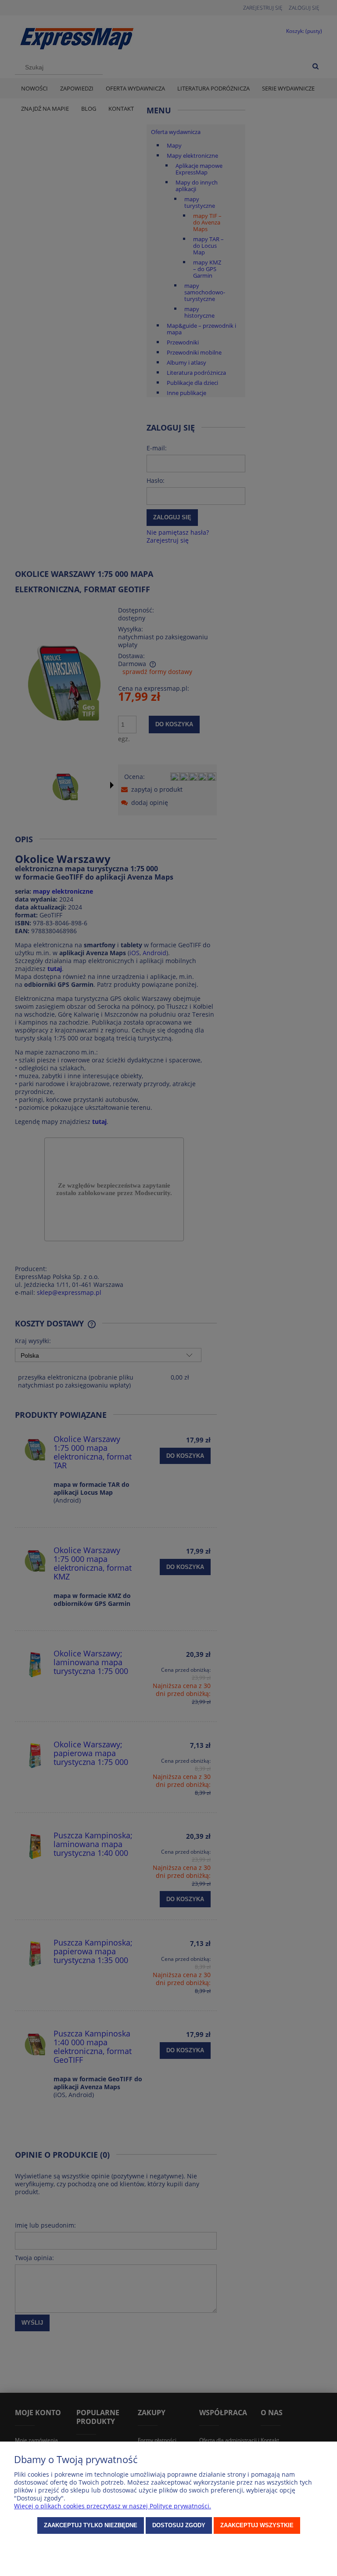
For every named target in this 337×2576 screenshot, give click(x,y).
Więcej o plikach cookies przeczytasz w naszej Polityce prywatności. (113, 2506)
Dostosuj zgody (179, 2525)
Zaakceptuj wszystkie (257, 2525)
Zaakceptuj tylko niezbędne (91, 2525)
